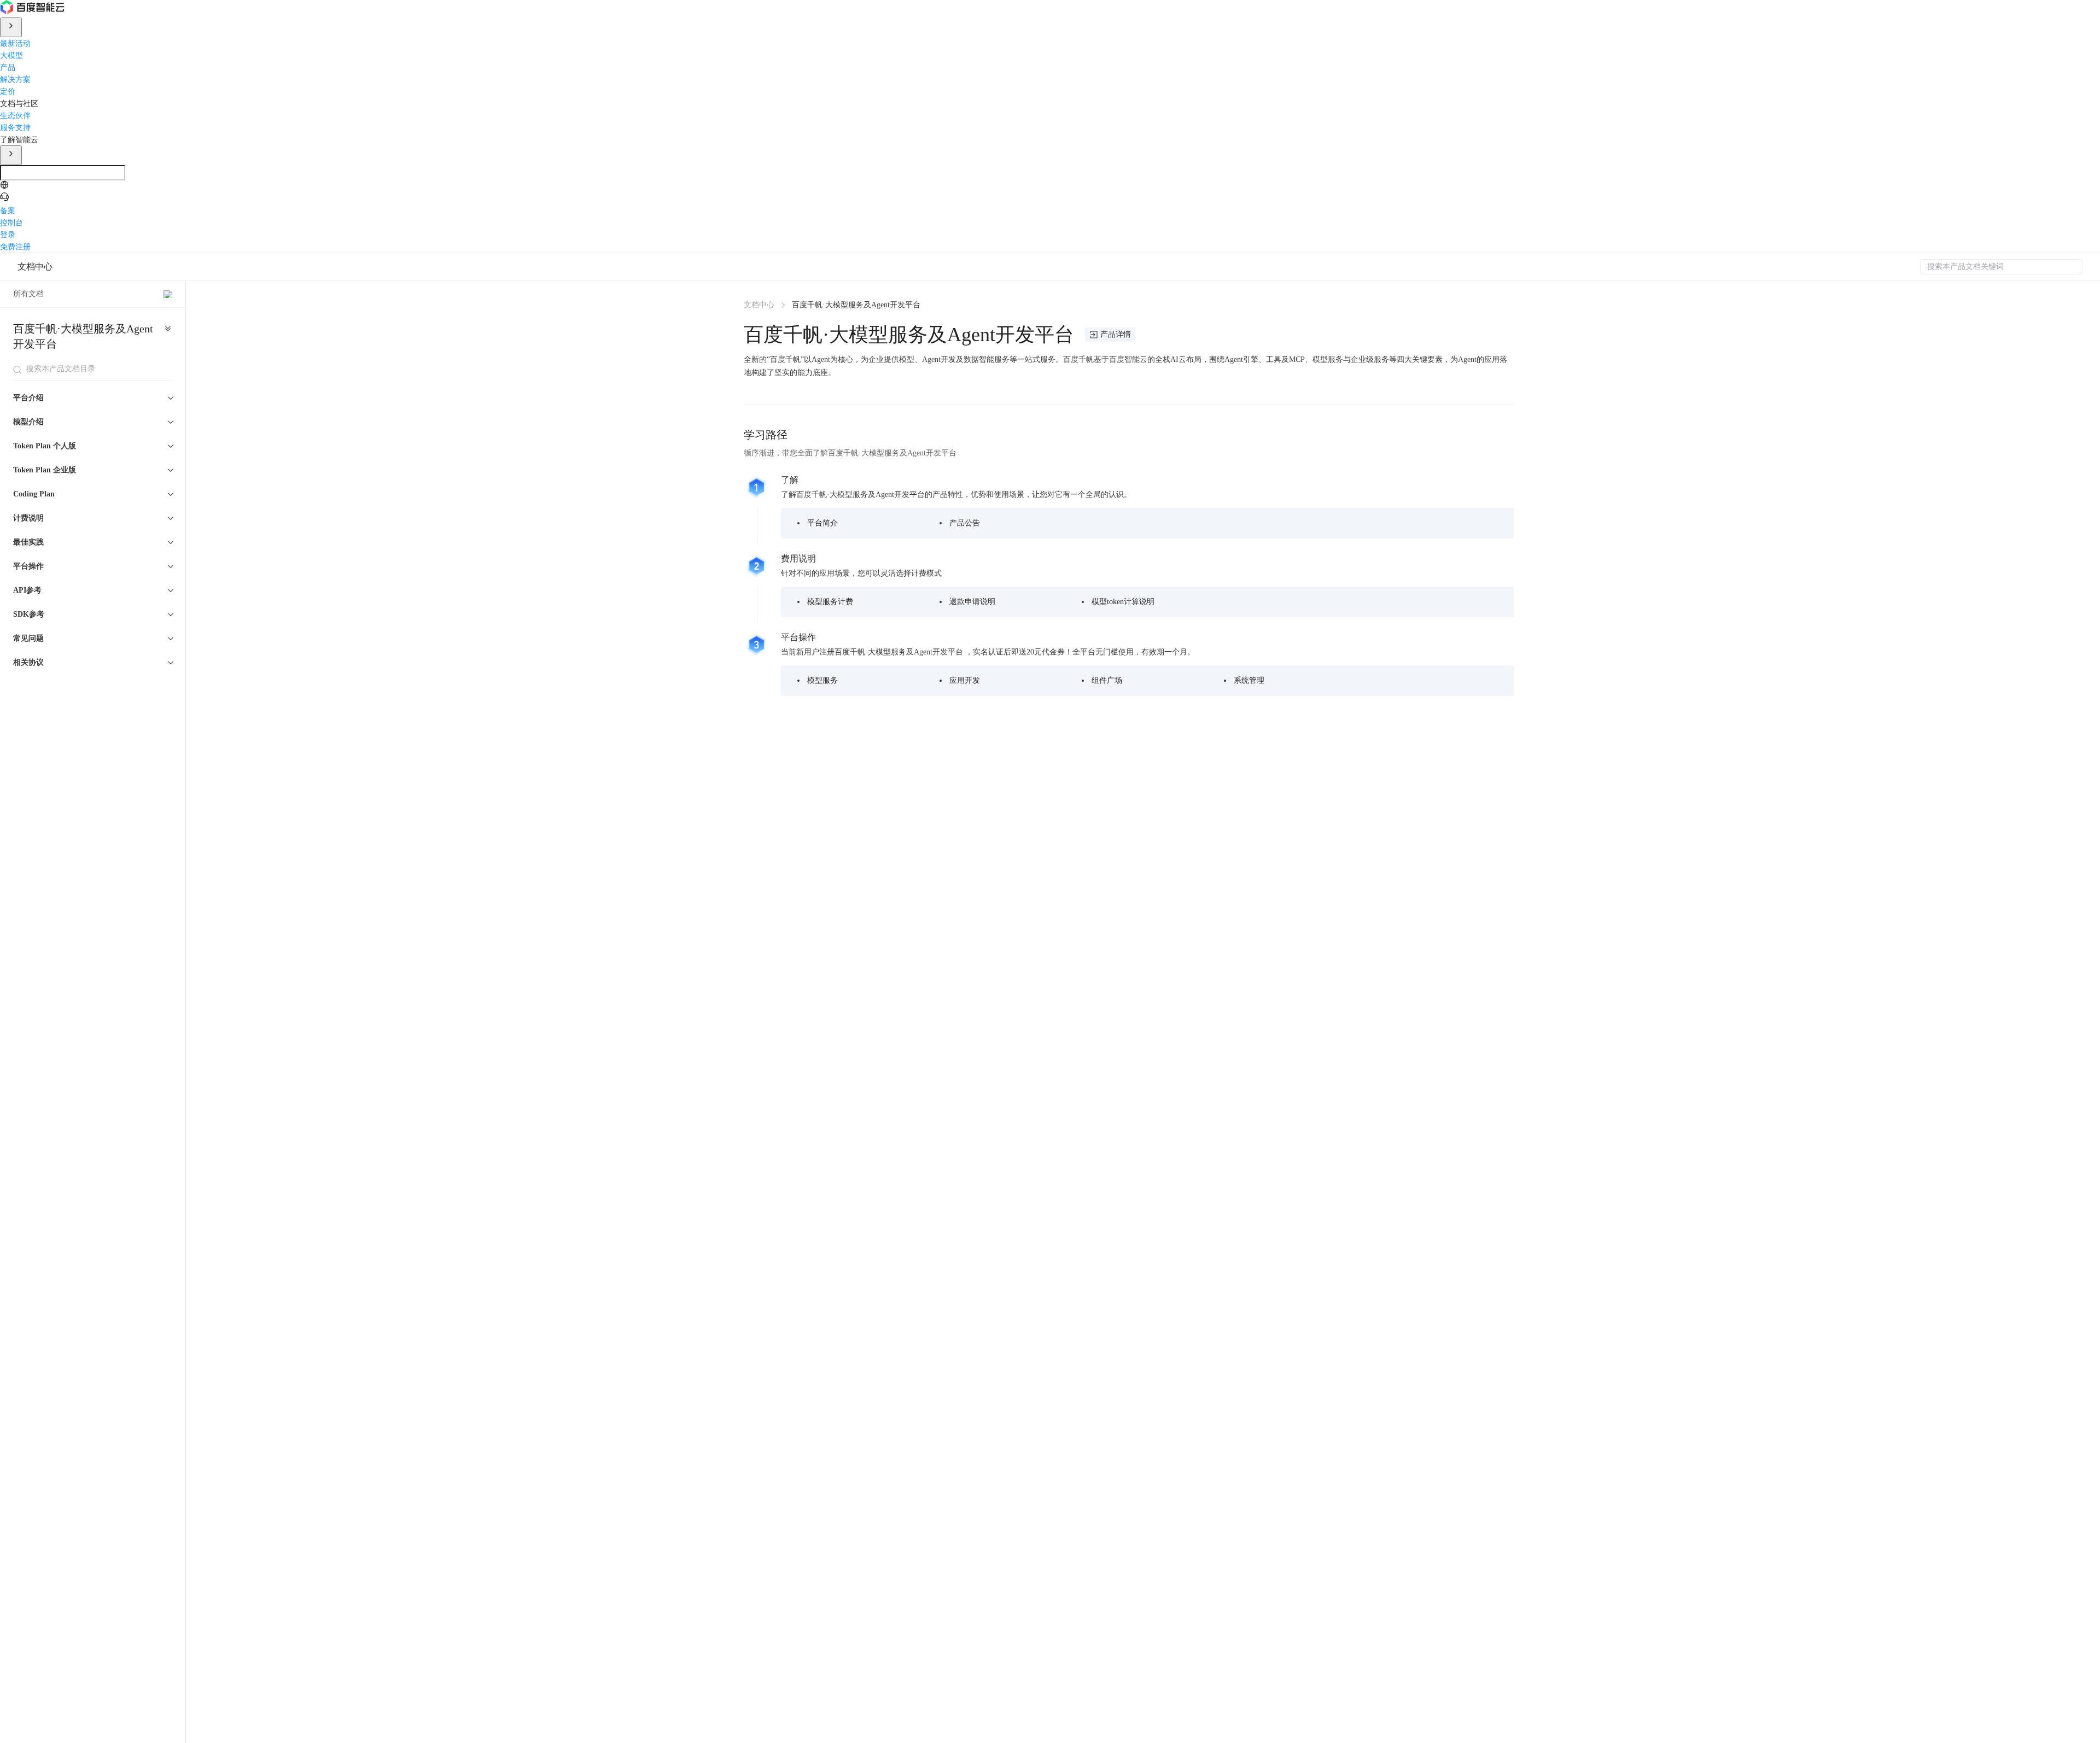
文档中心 (35, 267)
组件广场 (1107, 680)
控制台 (11, 222)
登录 (8, 234)
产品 (8, 67)
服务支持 (15, 127)
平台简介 (822, 523)
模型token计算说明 (1123, 602)
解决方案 (15, 79)
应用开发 (965, 680)
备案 (8, 210)
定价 (8, 91)
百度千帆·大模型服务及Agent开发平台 (83, 336)
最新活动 (15, 43)
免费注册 (15, 246)
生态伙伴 (15, 115)
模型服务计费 (830, 602)
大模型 (11, 55)
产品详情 (1116, 334)
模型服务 (822, 680)
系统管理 (1249, 680)
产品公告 (965, 523)
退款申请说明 (972, 602)
